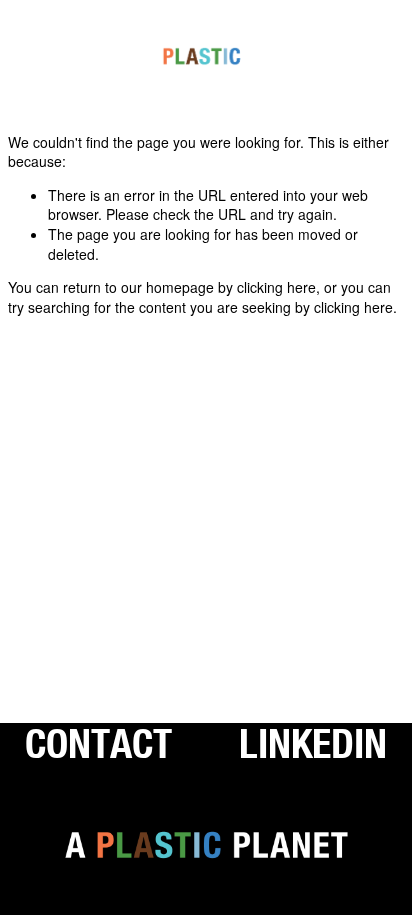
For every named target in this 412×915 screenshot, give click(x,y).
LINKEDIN (313, 743)
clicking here (276, 287)
